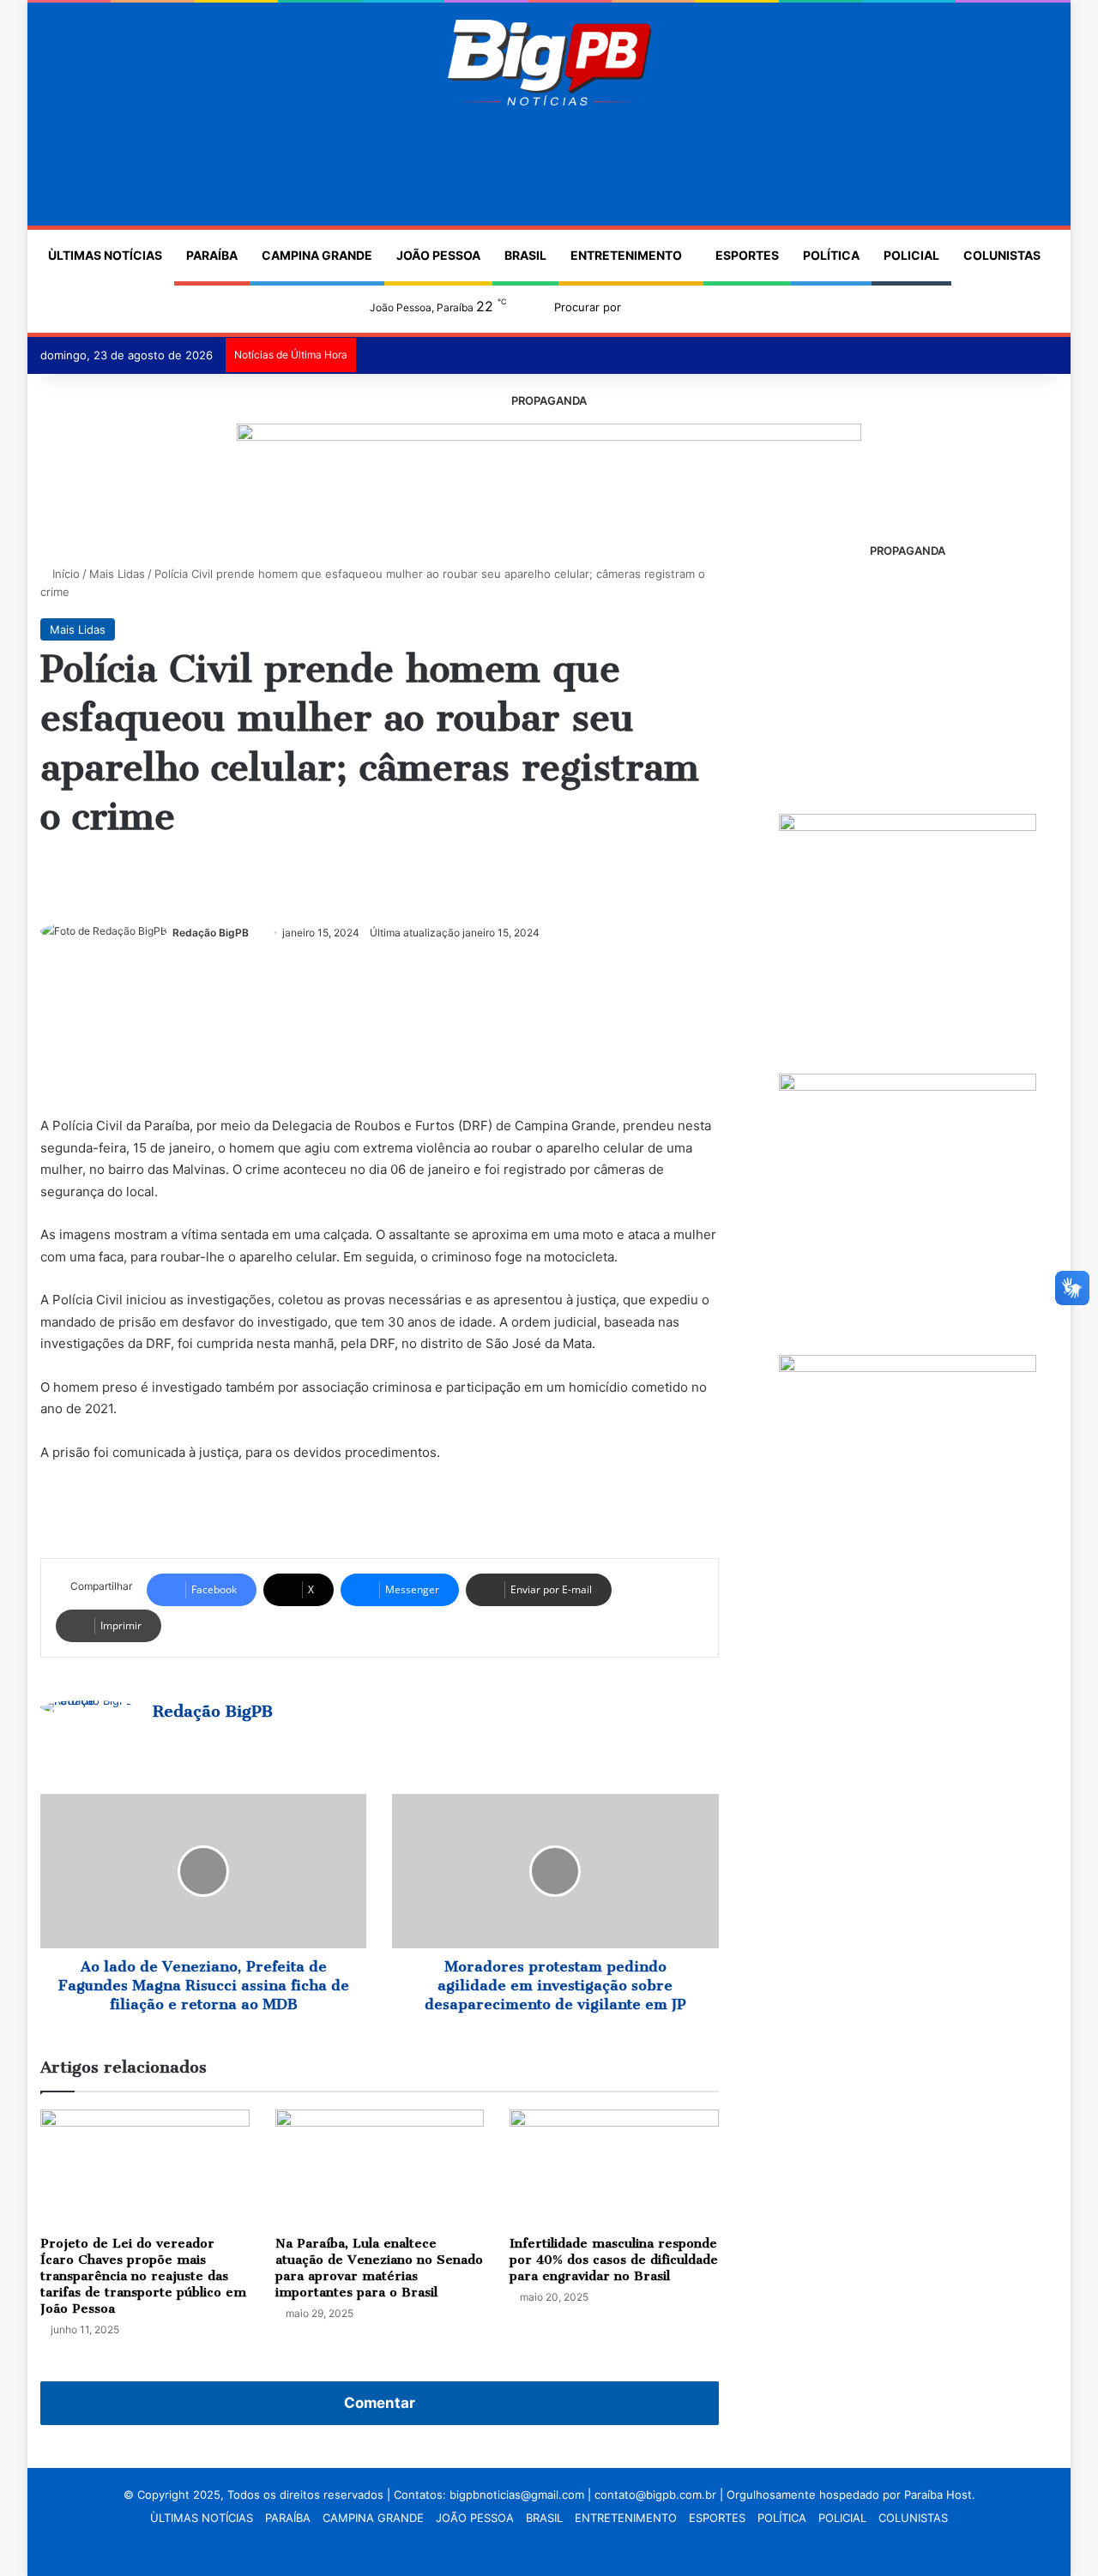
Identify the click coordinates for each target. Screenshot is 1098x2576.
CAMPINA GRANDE (317, 255)
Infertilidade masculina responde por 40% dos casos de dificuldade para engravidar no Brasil (614, 2260)
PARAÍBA (212, 255)
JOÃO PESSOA (438, 255)
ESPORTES (747, 255)
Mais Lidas (117, 574)
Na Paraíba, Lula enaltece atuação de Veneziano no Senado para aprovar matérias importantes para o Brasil (379, 2268)
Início (64, 574)
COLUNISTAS (1002, 255)
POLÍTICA (831, 255)
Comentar (380, 2403)
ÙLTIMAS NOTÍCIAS (105, 255)
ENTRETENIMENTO (626, 255)
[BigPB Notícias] (549, 63)
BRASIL (525, 255)
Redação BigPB (211, 933)
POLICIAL (911, 255)
